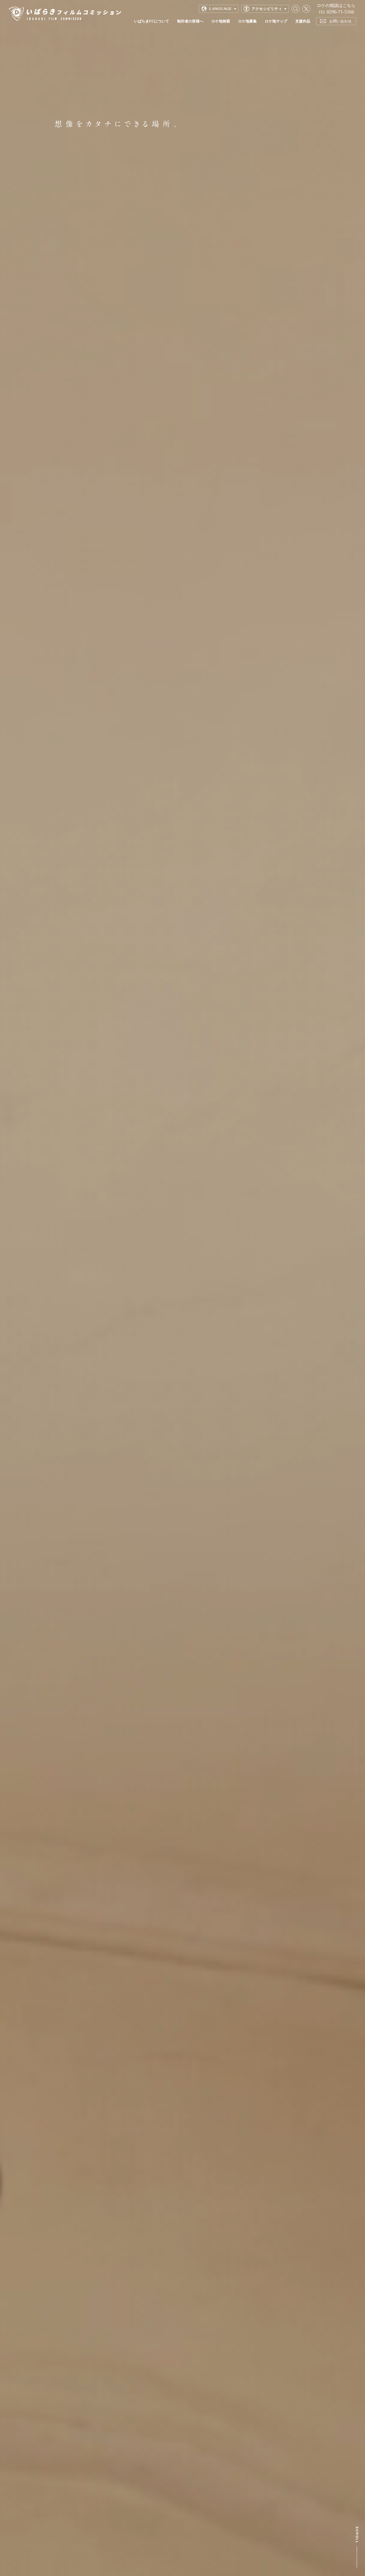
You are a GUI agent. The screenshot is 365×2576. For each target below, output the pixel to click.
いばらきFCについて (152, 21)
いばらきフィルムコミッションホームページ (65, 14)
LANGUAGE (220, 9)
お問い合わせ (340, 21)
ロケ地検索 (221, 21)
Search (296, 9)
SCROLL (357, 2547)
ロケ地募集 (247, 21)
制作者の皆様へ (190, 21)
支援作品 (303, 21)
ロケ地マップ (276, 21)
